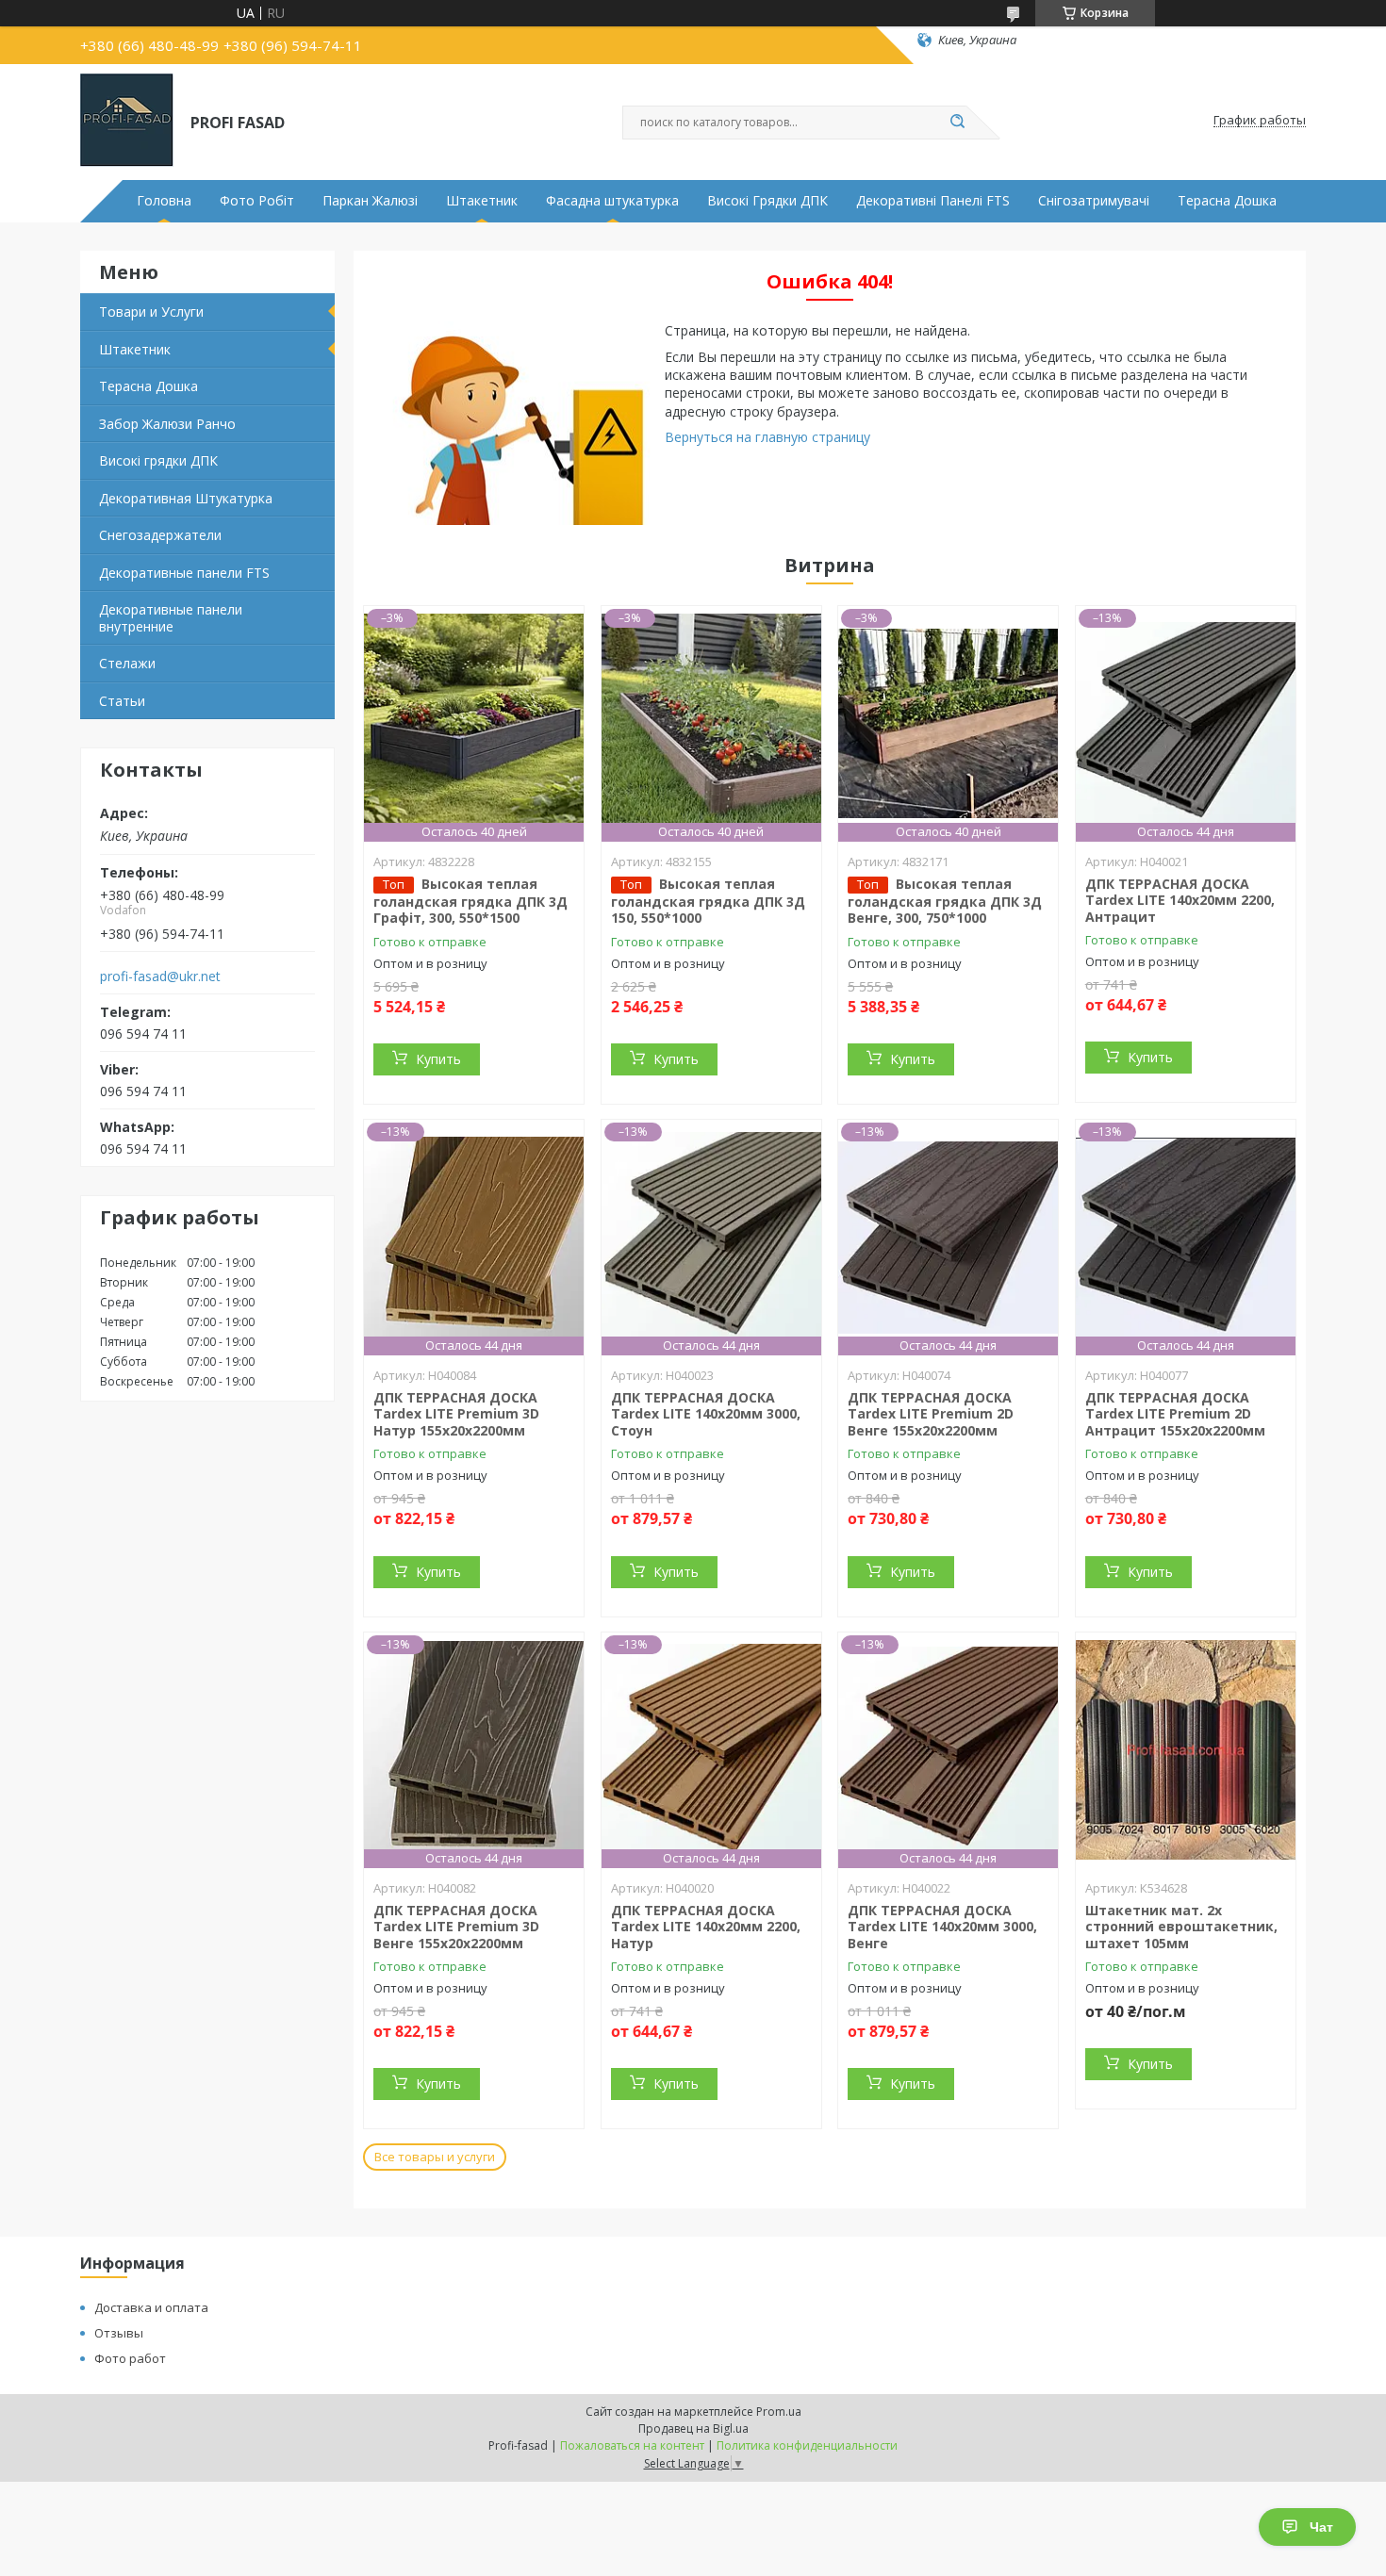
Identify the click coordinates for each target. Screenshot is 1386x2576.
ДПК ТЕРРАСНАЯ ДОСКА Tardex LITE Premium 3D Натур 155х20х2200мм (456, 1414)
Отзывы (119, 2333)
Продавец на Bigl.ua (693, 2428)
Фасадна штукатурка (612, 201)
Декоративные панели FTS (184, 573)
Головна (164, 201)
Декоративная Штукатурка (186, 498)
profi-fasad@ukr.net (160, 976)
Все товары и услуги (435, 2157)
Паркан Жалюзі (370, 201)
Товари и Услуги (151, 312)
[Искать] (957, 123)
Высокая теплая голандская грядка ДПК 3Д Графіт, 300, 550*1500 (470, 901)
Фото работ (130, 2358)
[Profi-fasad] (127, 121)
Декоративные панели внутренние (171, 618)
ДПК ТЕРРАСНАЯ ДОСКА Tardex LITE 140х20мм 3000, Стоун (706, 1414)
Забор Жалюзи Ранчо (167, 424)
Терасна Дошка (1227, 201)
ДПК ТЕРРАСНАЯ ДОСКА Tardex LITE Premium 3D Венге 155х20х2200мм (456, 1927)
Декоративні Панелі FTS (933, 201)
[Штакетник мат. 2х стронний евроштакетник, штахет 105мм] (1186, 1750)
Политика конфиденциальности (807, 2445)
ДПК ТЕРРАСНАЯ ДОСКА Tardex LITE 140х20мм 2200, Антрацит (1180, 900)
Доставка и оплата (151, 2307)
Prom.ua (779, 2412)
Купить (438, 1059)
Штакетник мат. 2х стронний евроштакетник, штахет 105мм (1181, 1927)
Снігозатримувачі (1094, 201)
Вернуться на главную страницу (767, 437)
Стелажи (127, 663)
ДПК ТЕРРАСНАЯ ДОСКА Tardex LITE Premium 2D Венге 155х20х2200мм (931, 1414)
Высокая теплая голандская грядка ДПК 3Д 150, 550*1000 (708, 901)
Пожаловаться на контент (632, 2445)
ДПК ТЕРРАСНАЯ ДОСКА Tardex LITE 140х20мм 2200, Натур (706, 1927)
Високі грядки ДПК (158, 460)
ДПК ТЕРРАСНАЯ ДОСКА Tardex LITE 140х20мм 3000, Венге (942, 1927)
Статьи (122, 701)
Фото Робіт (257, 201)
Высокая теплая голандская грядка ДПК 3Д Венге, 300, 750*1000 (945, 901)
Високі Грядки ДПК (767, 201)
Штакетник (482, 201)
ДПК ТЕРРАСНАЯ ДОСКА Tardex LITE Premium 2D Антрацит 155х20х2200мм (1175, 1414)
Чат (1321, 2527)
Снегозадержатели (160, 535)
